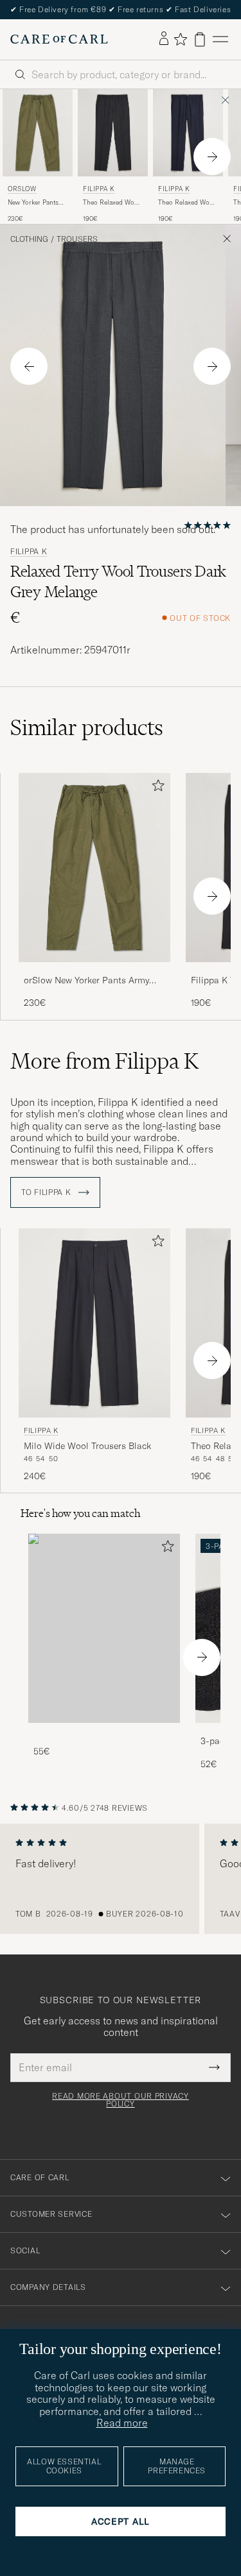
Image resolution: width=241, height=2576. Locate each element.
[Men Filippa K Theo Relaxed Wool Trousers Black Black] (113, 133)
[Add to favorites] (156, 788)
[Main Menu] (220, 39)
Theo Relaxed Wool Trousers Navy (187, 203)
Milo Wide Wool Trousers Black (87, 1446)
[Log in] (164, 39)
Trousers (77, 239)
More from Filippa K (104, 1061)
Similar (87, 727)
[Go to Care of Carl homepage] (59, 39)
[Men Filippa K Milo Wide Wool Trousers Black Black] (94, 1323)
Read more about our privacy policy (120, 2100)
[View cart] (200, 39)
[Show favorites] (180, 39)
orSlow (22, 189)
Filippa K (99, 189)
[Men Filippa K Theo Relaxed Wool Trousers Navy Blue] (188, 133)
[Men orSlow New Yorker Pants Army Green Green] (38, 133)
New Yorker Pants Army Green (33, 203)
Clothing (29, 239)
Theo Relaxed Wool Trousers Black (112, 203)
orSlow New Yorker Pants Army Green (86, 981)
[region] (121, 1879)
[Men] (104, 1628)
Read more (122, 2423)
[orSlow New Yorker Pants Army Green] (94, 971)
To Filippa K (47, 1192)
